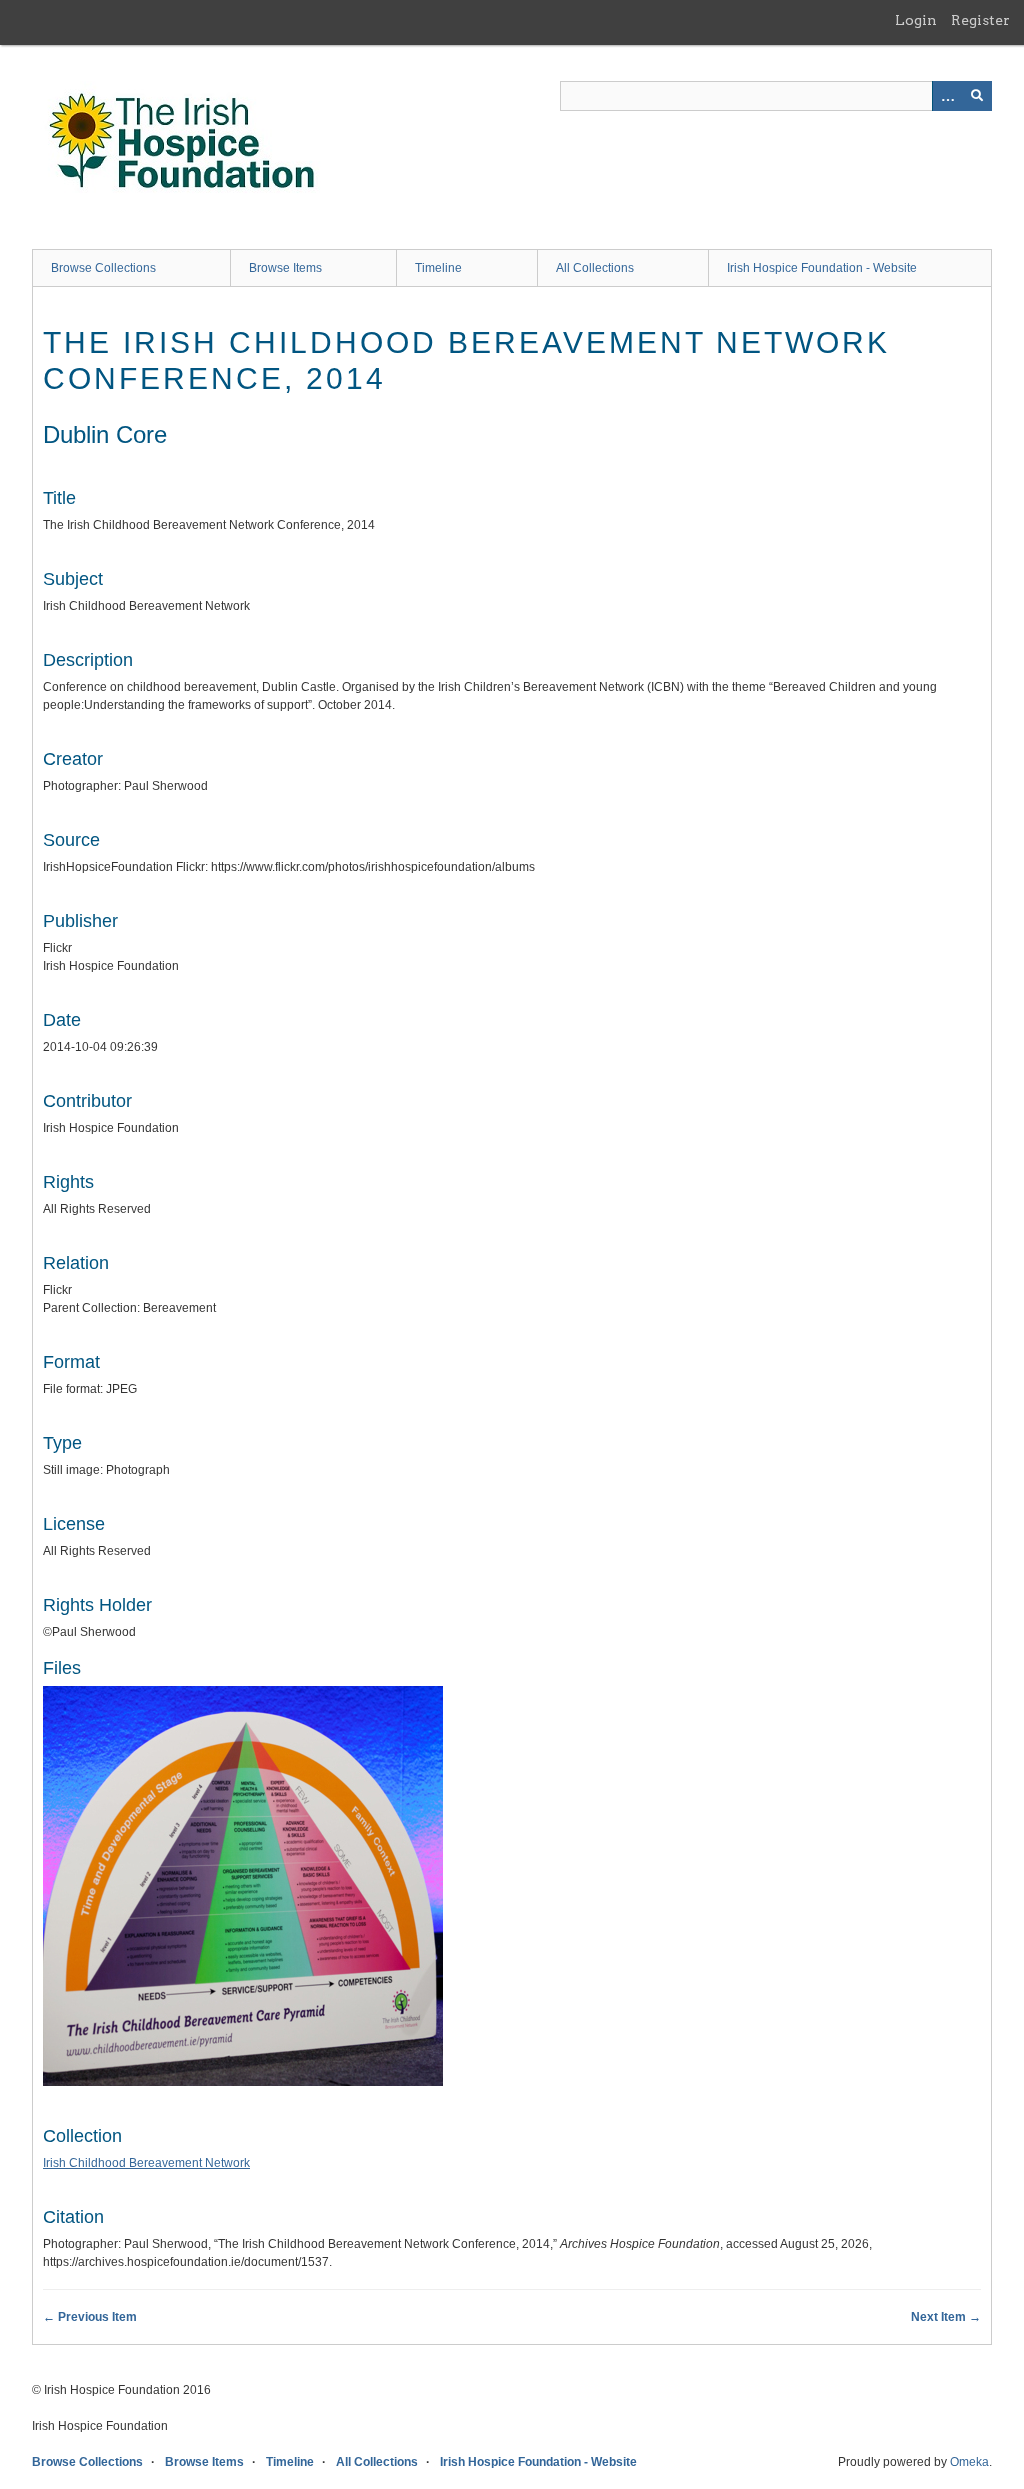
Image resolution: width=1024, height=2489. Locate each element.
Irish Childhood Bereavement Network (146, 2163)
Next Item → (946, 2317)
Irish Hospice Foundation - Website (822, 268)
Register (980, 20)
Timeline (438, 268)
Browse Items (285, 268)
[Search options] (947, 96)
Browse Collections (103, 268)
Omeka (969, 2462)
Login (916, 20)
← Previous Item (90, 2317)
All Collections (595, 268)
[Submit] (977, 96)
